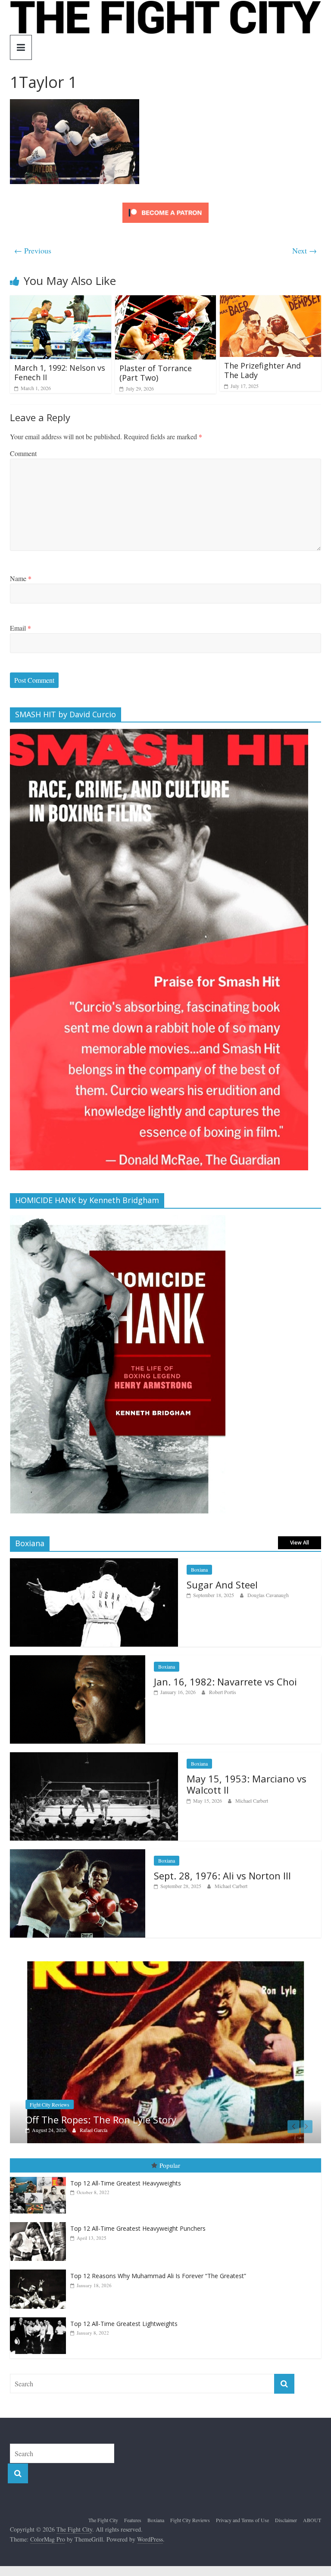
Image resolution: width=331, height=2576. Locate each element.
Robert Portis (223, 1692)
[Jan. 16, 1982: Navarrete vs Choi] (78, 1660)
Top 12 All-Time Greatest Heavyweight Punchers (138, 2238)
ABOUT (312, 2530)
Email (20, 628)
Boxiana (199, 1569)
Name (21, 578)
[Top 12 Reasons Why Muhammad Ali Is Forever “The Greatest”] (40, 2280)
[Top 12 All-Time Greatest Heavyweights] (40, 2187)
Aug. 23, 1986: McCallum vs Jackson (107, 2129)
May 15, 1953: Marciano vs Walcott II (247, 1784)
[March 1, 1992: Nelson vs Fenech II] (61, 301)
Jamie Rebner (95, 2140)
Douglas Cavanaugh (268, 1595)
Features (133, 2530)
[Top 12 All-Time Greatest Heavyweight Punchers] (40, 2232)
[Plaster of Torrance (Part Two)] (166, 301)
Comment (23, 453)
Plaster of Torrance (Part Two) (156, 373)
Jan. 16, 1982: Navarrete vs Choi (225, 1682)
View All (300, 1543)
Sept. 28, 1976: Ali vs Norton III (222, 1876)
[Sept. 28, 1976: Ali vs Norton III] (78, 1854)
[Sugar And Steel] (94, 1563)
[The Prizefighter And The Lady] (270, 301)
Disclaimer (286, 2530)
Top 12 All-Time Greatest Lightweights (124, 2334)
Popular (170, 2175)
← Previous (33, 250)
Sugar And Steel (222, 1585)
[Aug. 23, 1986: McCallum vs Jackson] (167, 1966)
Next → (304, 250)
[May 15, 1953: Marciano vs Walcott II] (94, 1757)
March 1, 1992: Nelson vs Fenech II (60, 372)
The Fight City (103, 2530)
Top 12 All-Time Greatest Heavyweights (126, 2193)
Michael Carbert (252, 1801)
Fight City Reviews (190, 2530)
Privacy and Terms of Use (242, 2530)
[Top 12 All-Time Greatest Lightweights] (40, 2327)
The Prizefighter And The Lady (262, 370)
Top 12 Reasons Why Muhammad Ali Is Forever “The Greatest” (158, 2286)
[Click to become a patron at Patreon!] (165, 204)
